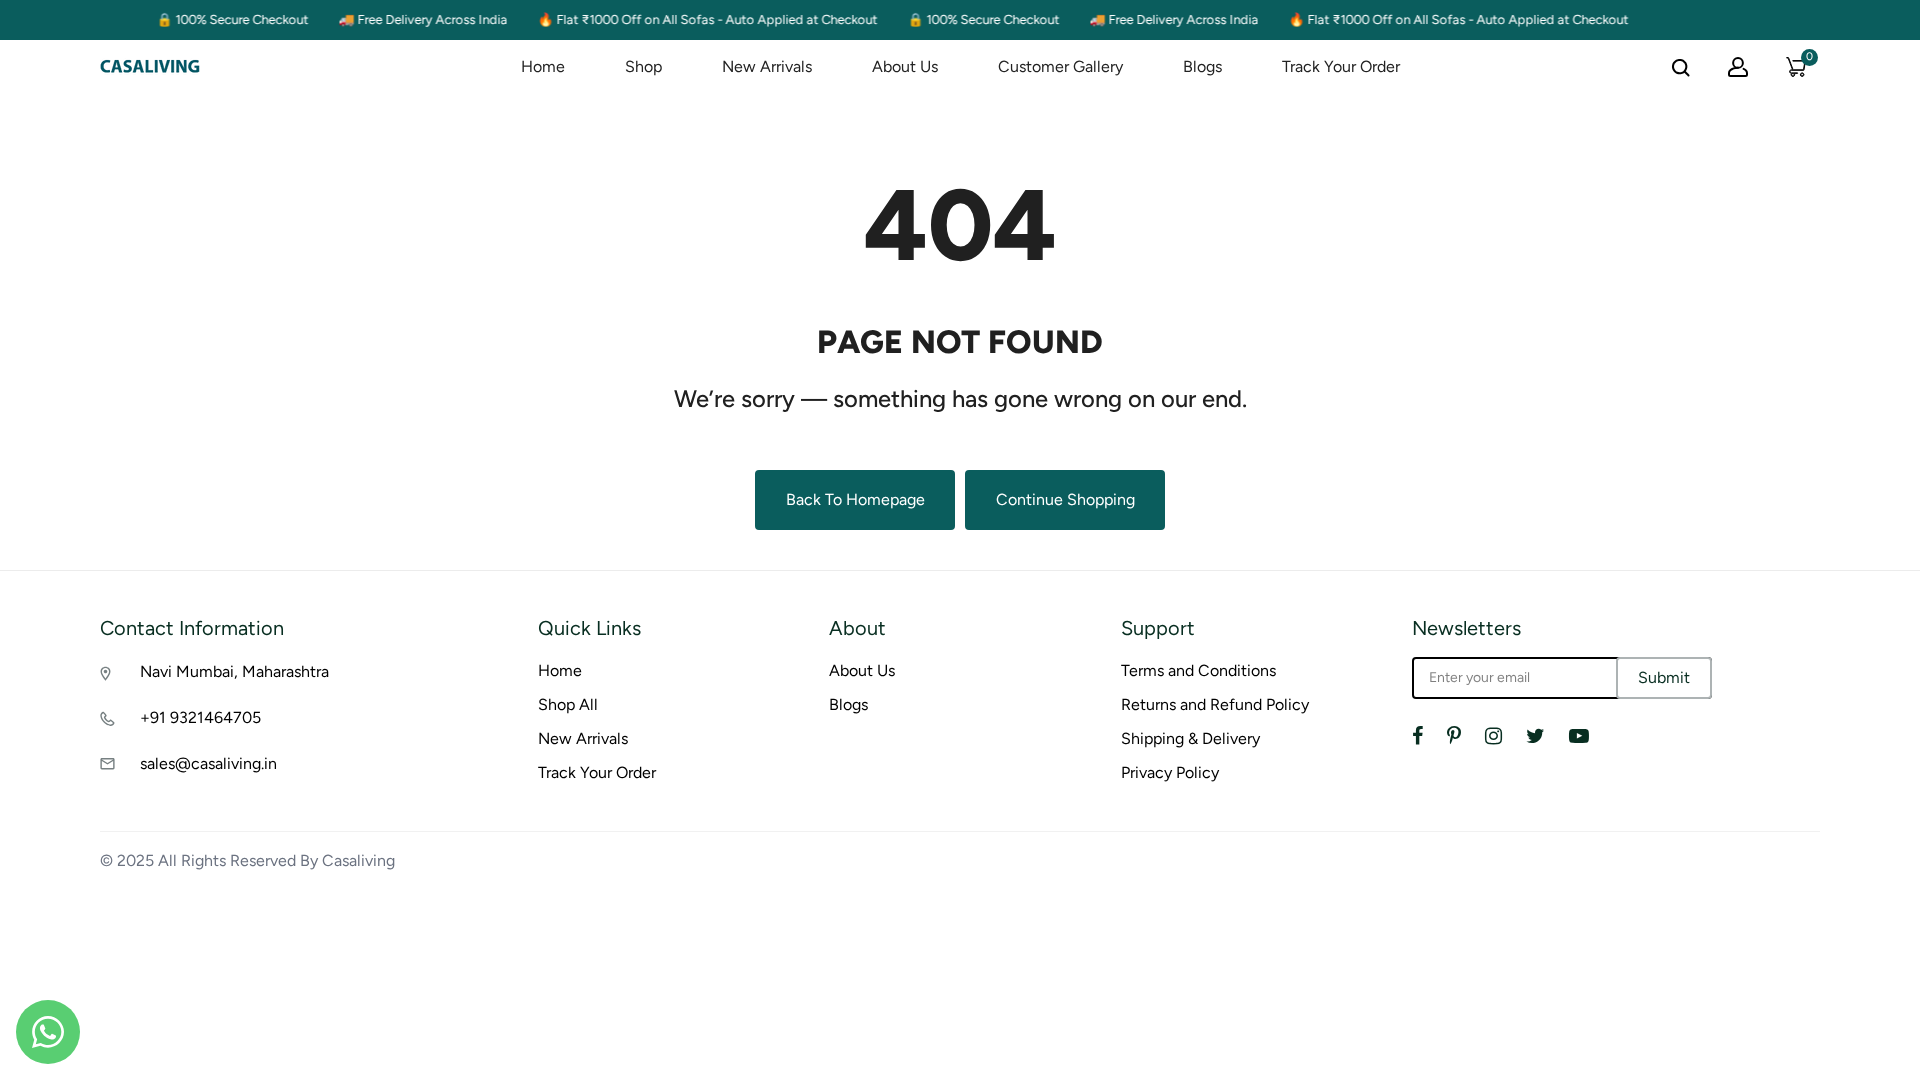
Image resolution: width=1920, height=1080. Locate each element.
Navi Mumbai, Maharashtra (234, 671)
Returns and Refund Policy (1215, 704)
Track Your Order (1341, 66)
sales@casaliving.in (208, 763)
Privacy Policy (1170, 772)
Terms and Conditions (1198, 670)
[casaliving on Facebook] (1417, 736)
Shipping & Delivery (1190, 738)
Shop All (568, 704)
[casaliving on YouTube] (1579, 736)
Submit (1664, 677)
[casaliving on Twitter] (1535, 736)
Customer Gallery (1060, 66)
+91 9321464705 (200, 717)
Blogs (1202, 66)
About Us (905, 66)
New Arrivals (767, 66)
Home (543, 66)
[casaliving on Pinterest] (1454, 736)
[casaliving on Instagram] (1493, 736)
